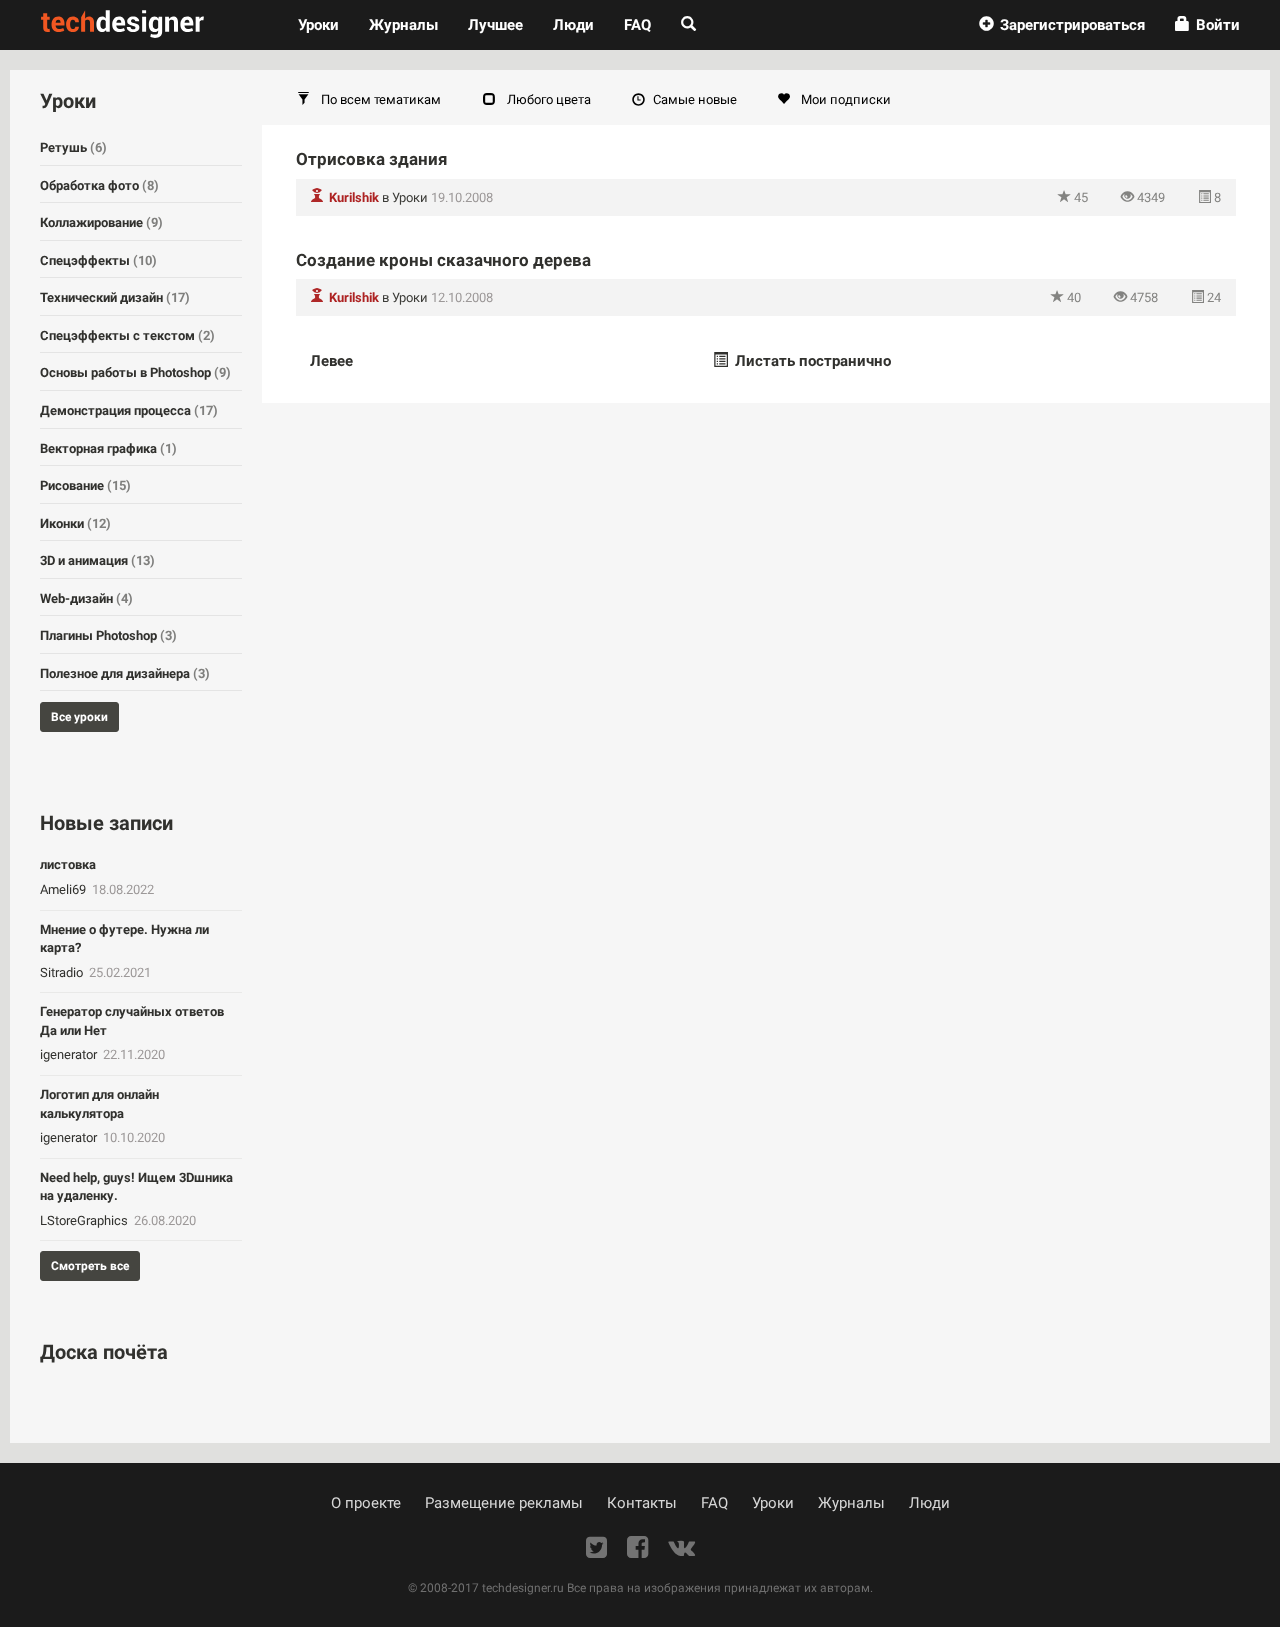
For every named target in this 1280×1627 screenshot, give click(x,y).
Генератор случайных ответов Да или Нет (132, 1021)
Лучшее (495, 25)
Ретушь (73, 147)
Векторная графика (108, 448)
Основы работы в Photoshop (135, 372)
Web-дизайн (86, 598)
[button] (1062, 25)
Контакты (642, 1503)
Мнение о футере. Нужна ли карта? (124, 939)
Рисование (85, 485)
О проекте (366, 1503)
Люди (573, 25)
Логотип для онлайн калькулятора (99, 1104)
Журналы (851, 1503)
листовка (68, 864)
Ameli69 (64, 889)
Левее (331, 361)
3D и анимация (97, 560)
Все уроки (79, 717)
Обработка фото (99, 185)
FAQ (637, 25)
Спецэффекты (98, 260)
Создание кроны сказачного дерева (443, 260)
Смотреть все (90, 1266)
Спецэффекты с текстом (127, 335)
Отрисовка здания (372, 159)
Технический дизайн (115, 297)
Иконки (75, 523)
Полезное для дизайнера (125, 673)
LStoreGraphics (85, 1220)
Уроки (326, 24)
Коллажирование (101, 222)
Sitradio (63, 972)
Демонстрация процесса (129, 410)
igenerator (70, 1054)
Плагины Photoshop (108, 635)
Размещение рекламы (504, 1503)
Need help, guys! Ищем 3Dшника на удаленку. (136, 1187)
